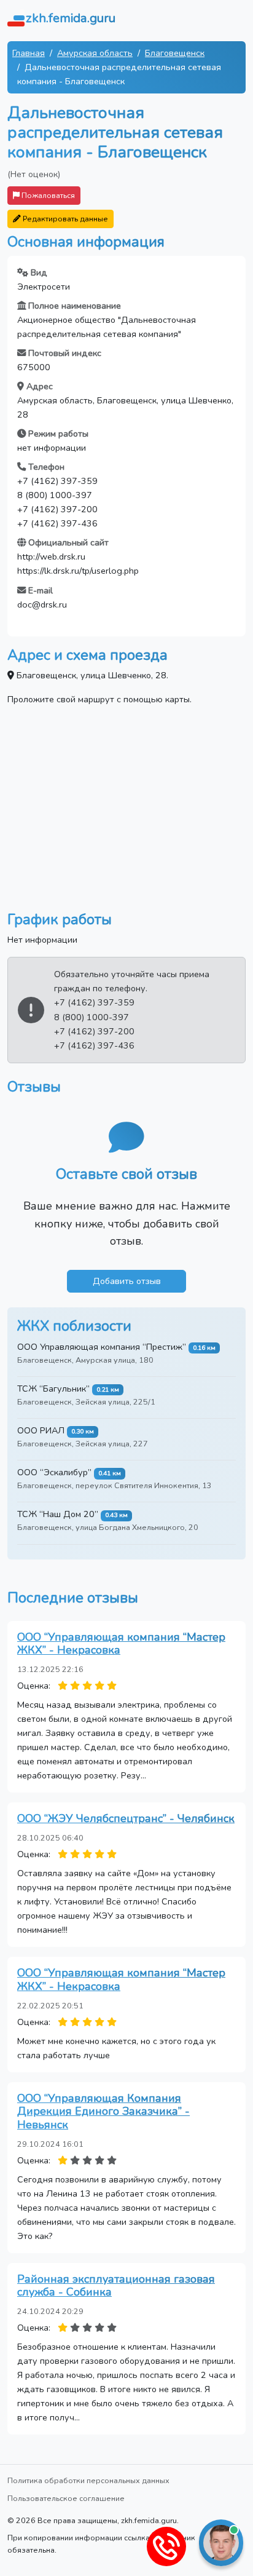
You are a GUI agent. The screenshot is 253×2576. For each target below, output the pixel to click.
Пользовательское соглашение (66, 2498)
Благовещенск (175, 53)
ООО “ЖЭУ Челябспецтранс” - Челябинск (126, 1818)
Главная (29, 53)
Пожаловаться (47, 195)
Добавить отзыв (127, 1281)
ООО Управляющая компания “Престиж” (102, 1347)
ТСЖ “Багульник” (53, 1389)
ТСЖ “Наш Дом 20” (58, 1514)
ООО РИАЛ (41, 1430)
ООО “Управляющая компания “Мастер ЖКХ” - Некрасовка (121, 1644)
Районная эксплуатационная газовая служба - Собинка (116, 2286)
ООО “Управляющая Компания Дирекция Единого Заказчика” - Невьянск (103, 2111)
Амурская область (95, 53)
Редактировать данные (64, 219)
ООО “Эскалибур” (54, 1472)
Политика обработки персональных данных (88, 2480)
